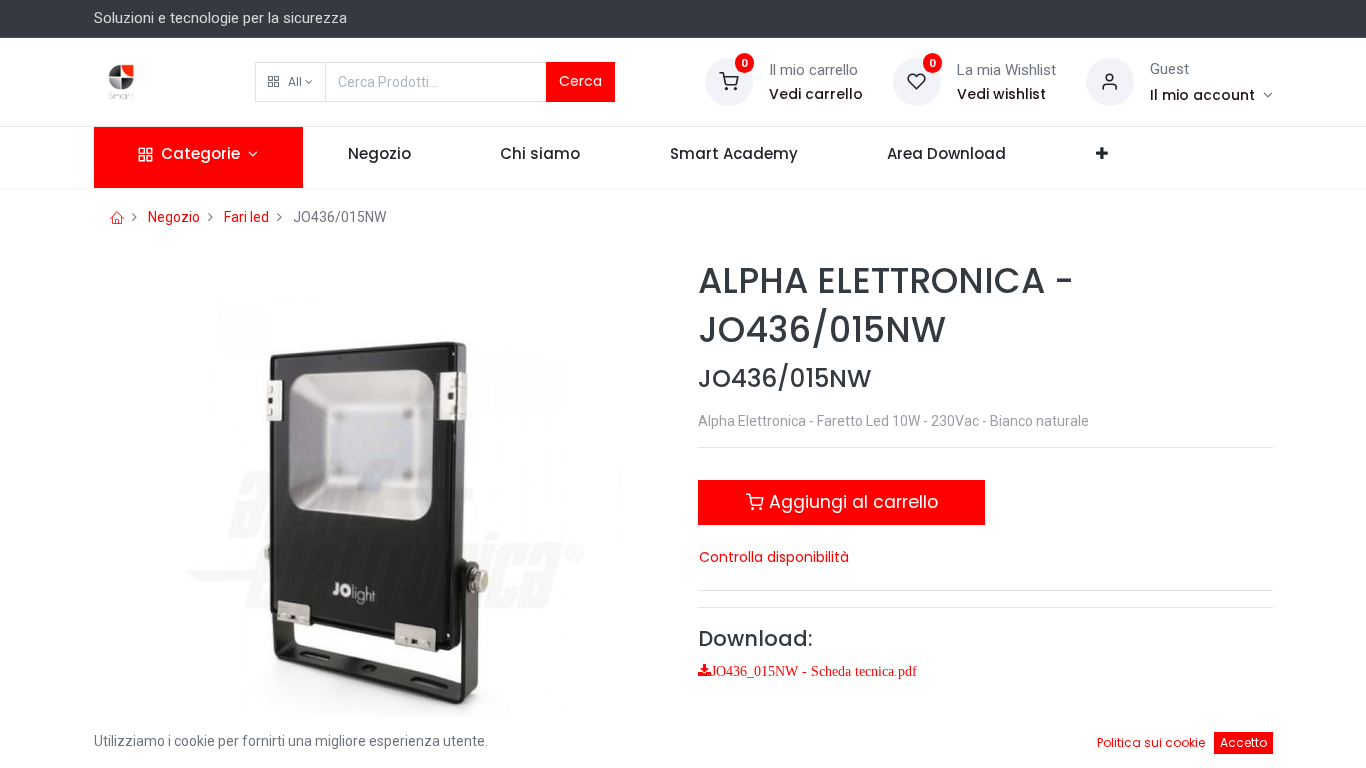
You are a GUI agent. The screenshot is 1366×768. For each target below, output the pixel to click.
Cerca (580, 81)
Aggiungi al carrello (851, 502)
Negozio (174, 217)
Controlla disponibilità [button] (774, 557)
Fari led (246, 217)
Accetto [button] (1243, 742)
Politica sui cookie (1151, 742)
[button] (290, 82)
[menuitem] (379, 157)
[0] (729, 81)
